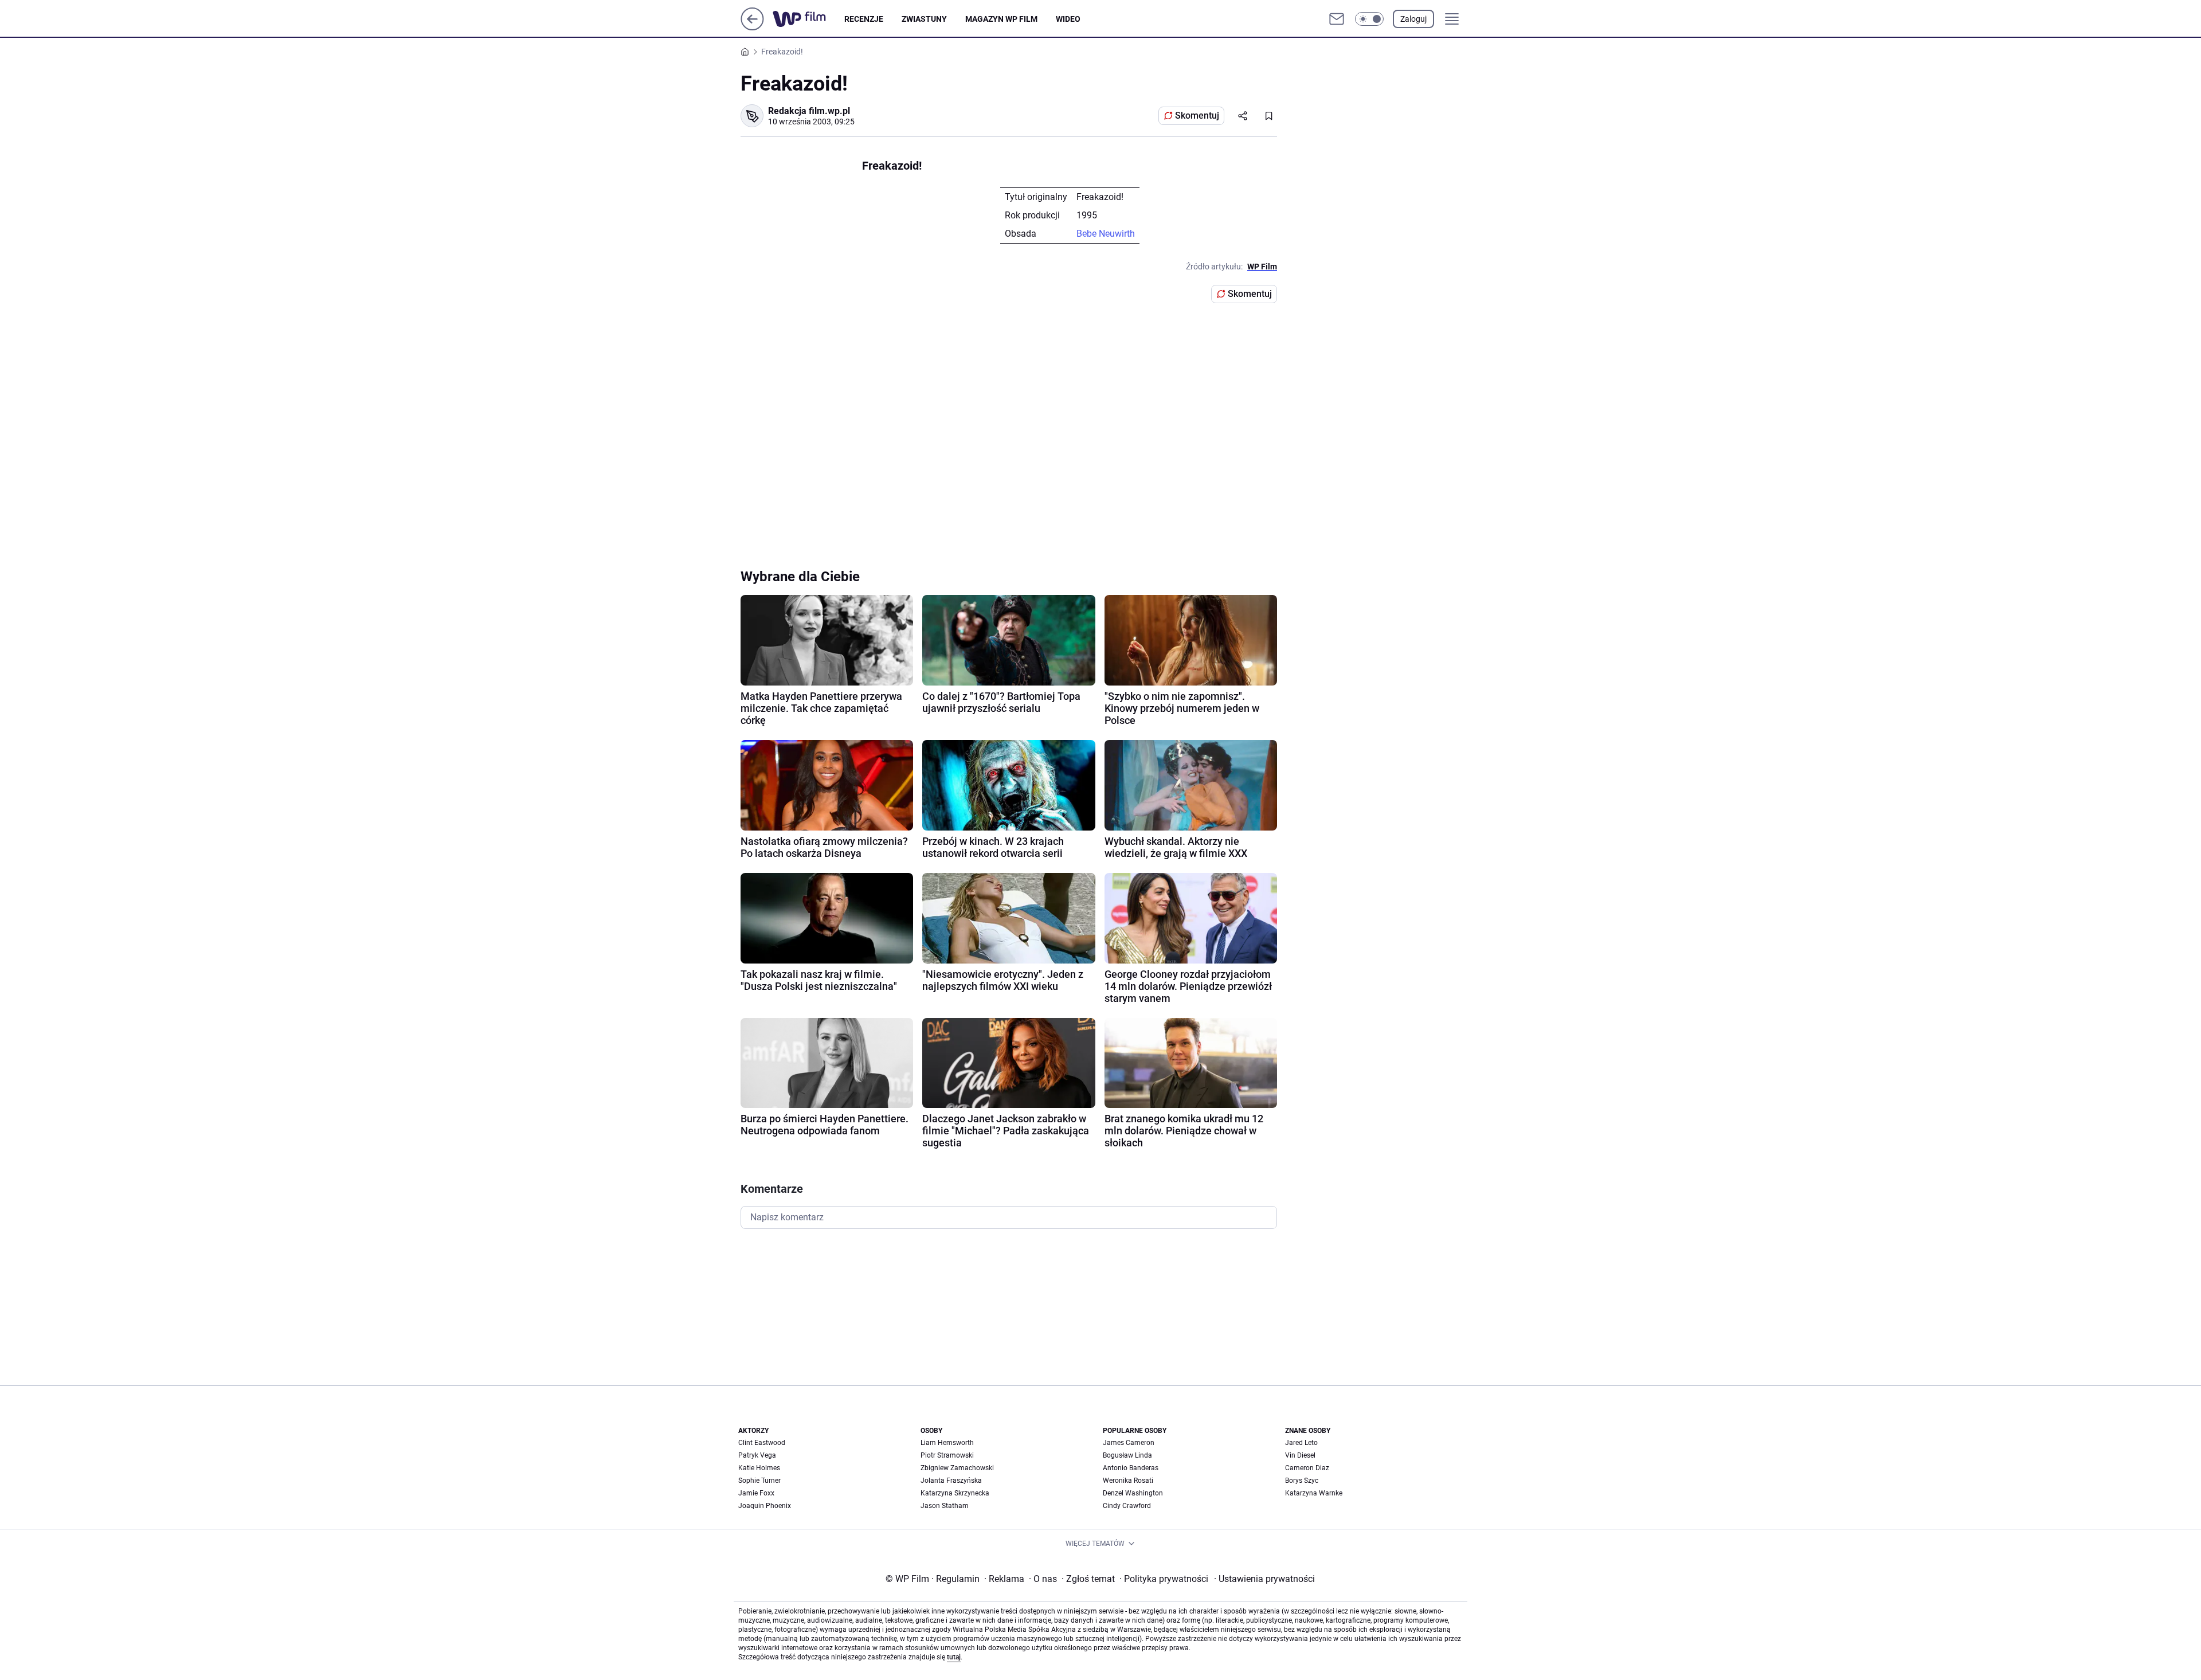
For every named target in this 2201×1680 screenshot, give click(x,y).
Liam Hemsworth (947, 1443)
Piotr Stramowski (947, 1455)
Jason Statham (945, 1506)
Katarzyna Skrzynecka (955, 1493)
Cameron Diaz (1307, 1468)
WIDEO (1068, 19)
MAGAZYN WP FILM (1001, 19)
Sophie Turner (759, 1481)
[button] (1369, 19)
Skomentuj (1197, 115)
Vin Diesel (1300, 1455)
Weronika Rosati (1128, 1481)
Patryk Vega (757, 1455)
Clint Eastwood (762, 1443)
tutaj (954, 1657)
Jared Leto (1301, 1443)
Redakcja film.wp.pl (809, 111)
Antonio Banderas (1131, 1468)
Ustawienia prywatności (1264, 1579)
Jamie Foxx (756, 1493)
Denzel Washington (1133, 1493)
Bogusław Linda (1127, 1455)
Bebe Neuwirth (1106, 234)
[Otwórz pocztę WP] (1337, 19)
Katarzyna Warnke (1314, 1493)
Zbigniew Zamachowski (957, 1468)
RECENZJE (864, 19)
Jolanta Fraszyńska (951, 1481)
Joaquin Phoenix (765, 1506)
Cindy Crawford (1127, 1506)
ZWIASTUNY (924, 19)
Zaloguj (1413, 19)
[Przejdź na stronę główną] (752, 27)
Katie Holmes (759, 1468)
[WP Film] (808, 19)
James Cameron (1129, 1443)
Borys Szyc (1302, 1481)
